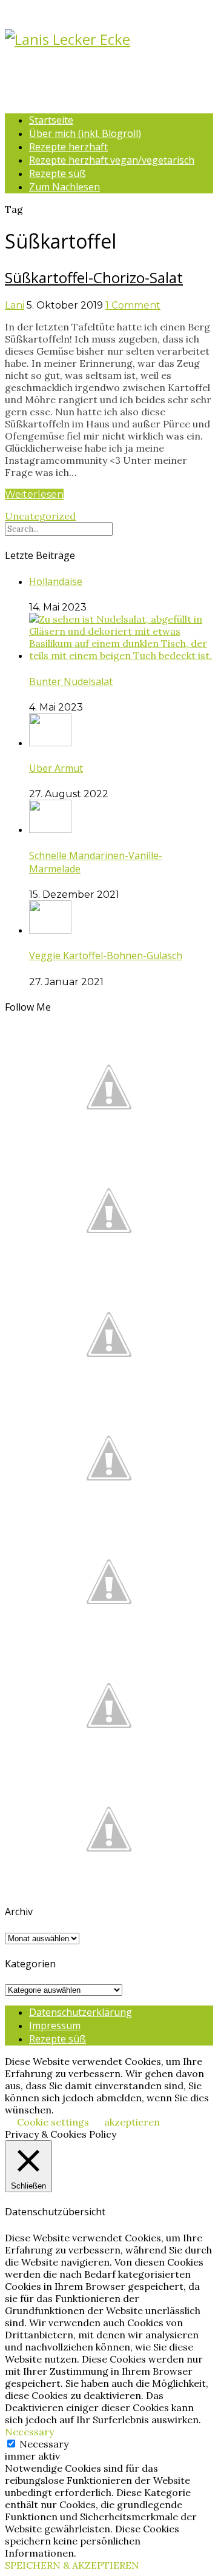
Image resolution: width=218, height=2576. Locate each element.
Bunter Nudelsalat (71, 681)
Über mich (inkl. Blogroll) (85, 133)
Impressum (55, 2026)
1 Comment (133, 305)
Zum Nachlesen (64, 187)
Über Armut (56, 768)
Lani (15, 305)
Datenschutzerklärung (81, 2012)
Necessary (44, 2444)
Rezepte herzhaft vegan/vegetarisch (112, 160)
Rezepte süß (58, 173)
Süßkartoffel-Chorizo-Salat (94, 277)
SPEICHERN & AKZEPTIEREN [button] (72, 2565)
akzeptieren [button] (132, 2122)
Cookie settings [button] (53, 2122)
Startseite (51, 120)
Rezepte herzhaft (68, 147)
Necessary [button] (29, 2432)
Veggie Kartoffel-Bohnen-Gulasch (106, 955)
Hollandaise (56, 581)
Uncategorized (40, 516)
